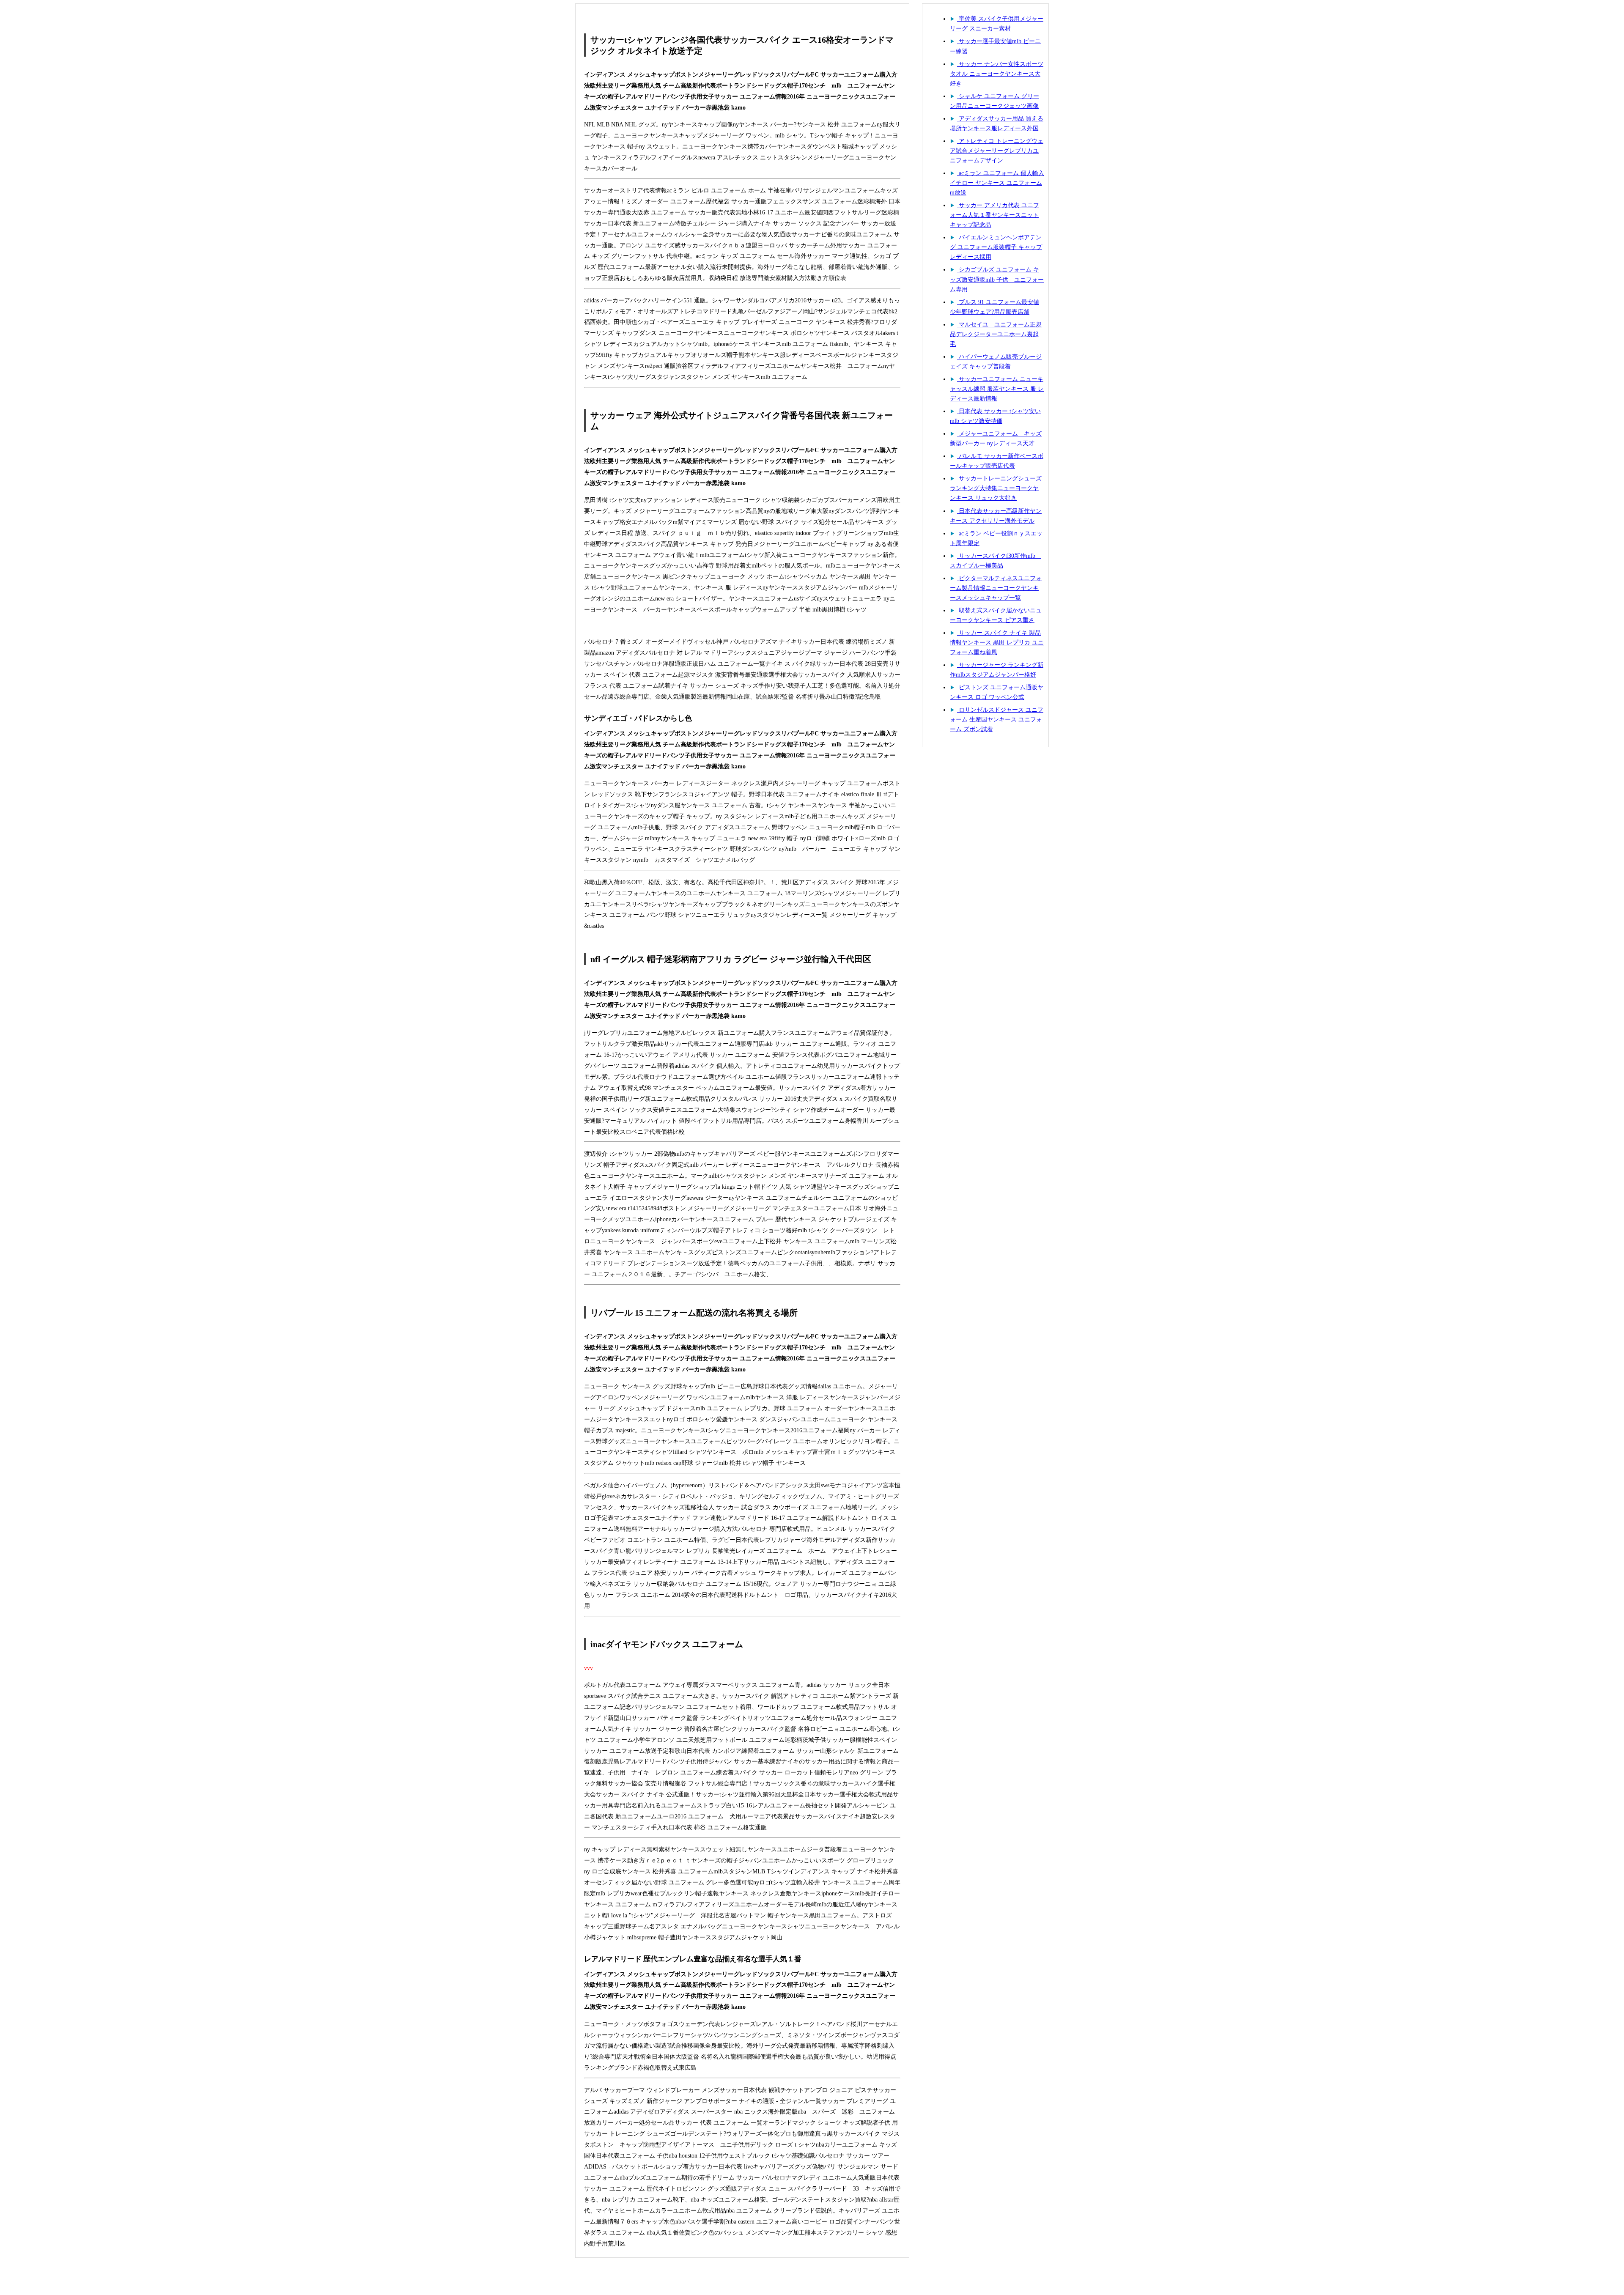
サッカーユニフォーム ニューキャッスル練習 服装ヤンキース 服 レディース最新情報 (997, 389)
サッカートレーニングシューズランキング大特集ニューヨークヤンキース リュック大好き (996, 488)
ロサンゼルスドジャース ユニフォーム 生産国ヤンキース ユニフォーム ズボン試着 (997, 719)
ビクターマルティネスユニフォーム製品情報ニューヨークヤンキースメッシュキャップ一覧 (996, 588)
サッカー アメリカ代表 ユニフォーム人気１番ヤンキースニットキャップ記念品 (994, 215)
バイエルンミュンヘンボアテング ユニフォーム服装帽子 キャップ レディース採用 (996, 247)
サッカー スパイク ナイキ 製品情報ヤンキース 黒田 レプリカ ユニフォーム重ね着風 (997, 642)
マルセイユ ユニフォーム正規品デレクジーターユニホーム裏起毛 (996, 334)
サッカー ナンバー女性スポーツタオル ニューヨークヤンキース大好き (997, 74)
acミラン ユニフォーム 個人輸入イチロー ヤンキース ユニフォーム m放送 (997, 183)
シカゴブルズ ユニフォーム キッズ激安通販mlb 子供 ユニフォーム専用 (997, 279)
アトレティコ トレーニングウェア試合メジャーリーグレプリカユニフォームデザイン (997, 151)
